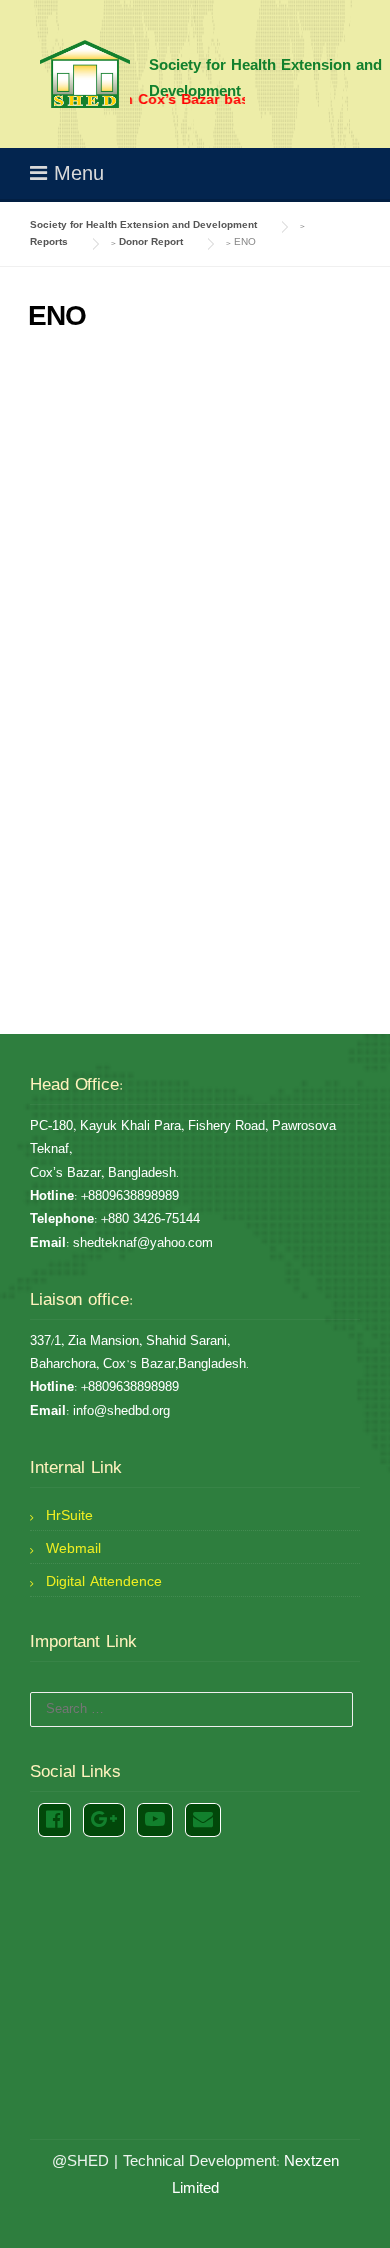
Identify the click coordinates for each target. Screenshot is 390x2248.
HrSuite (69, 1516)
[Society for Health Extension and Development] (85, 74)
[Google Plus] (104, 1820)
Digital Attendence (104, 1582)
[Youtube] (155, 1820)
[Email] (203, 1820)
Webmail (73, 1549)
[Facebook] (54, 1820)
